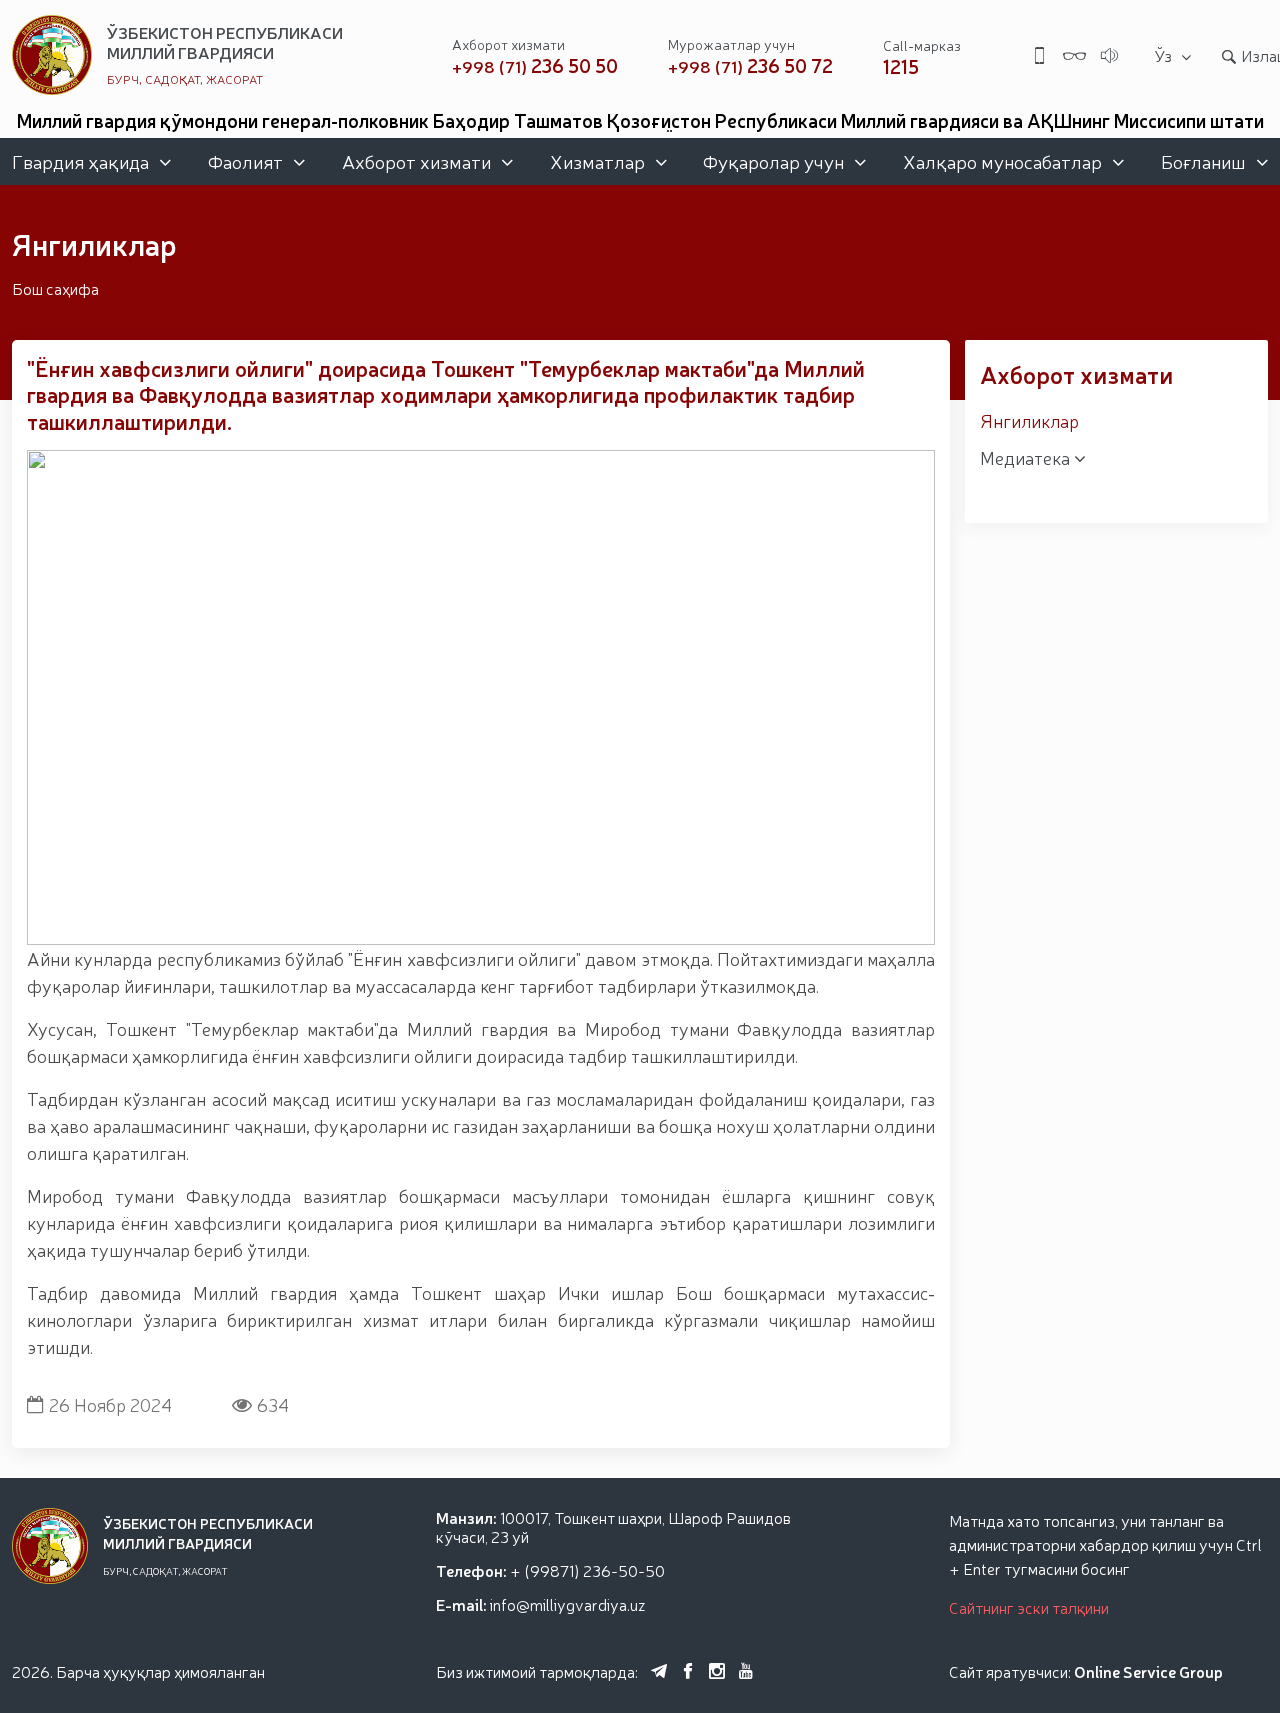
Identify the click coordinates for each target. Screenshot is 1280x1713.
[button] (457, 927)
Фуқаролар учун (773, 161)
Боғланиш (1203, 161)
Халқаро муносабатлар (1002, 161)
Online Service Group (1148, 1671)
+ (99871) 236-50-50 (587, 1570)
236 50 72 (750, 65)
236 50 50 (535, 65)
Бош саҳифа (55, 288)
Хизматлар (597, 161)
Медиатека (1027, 457)
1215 (901, 66)
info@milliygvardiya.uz (567, 1604)
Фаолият (245, 161)
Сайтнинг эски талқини (1029, 1607)
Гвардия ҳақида (80, 161)
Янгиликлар (1029, 420)
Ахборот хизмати (416, 161)
